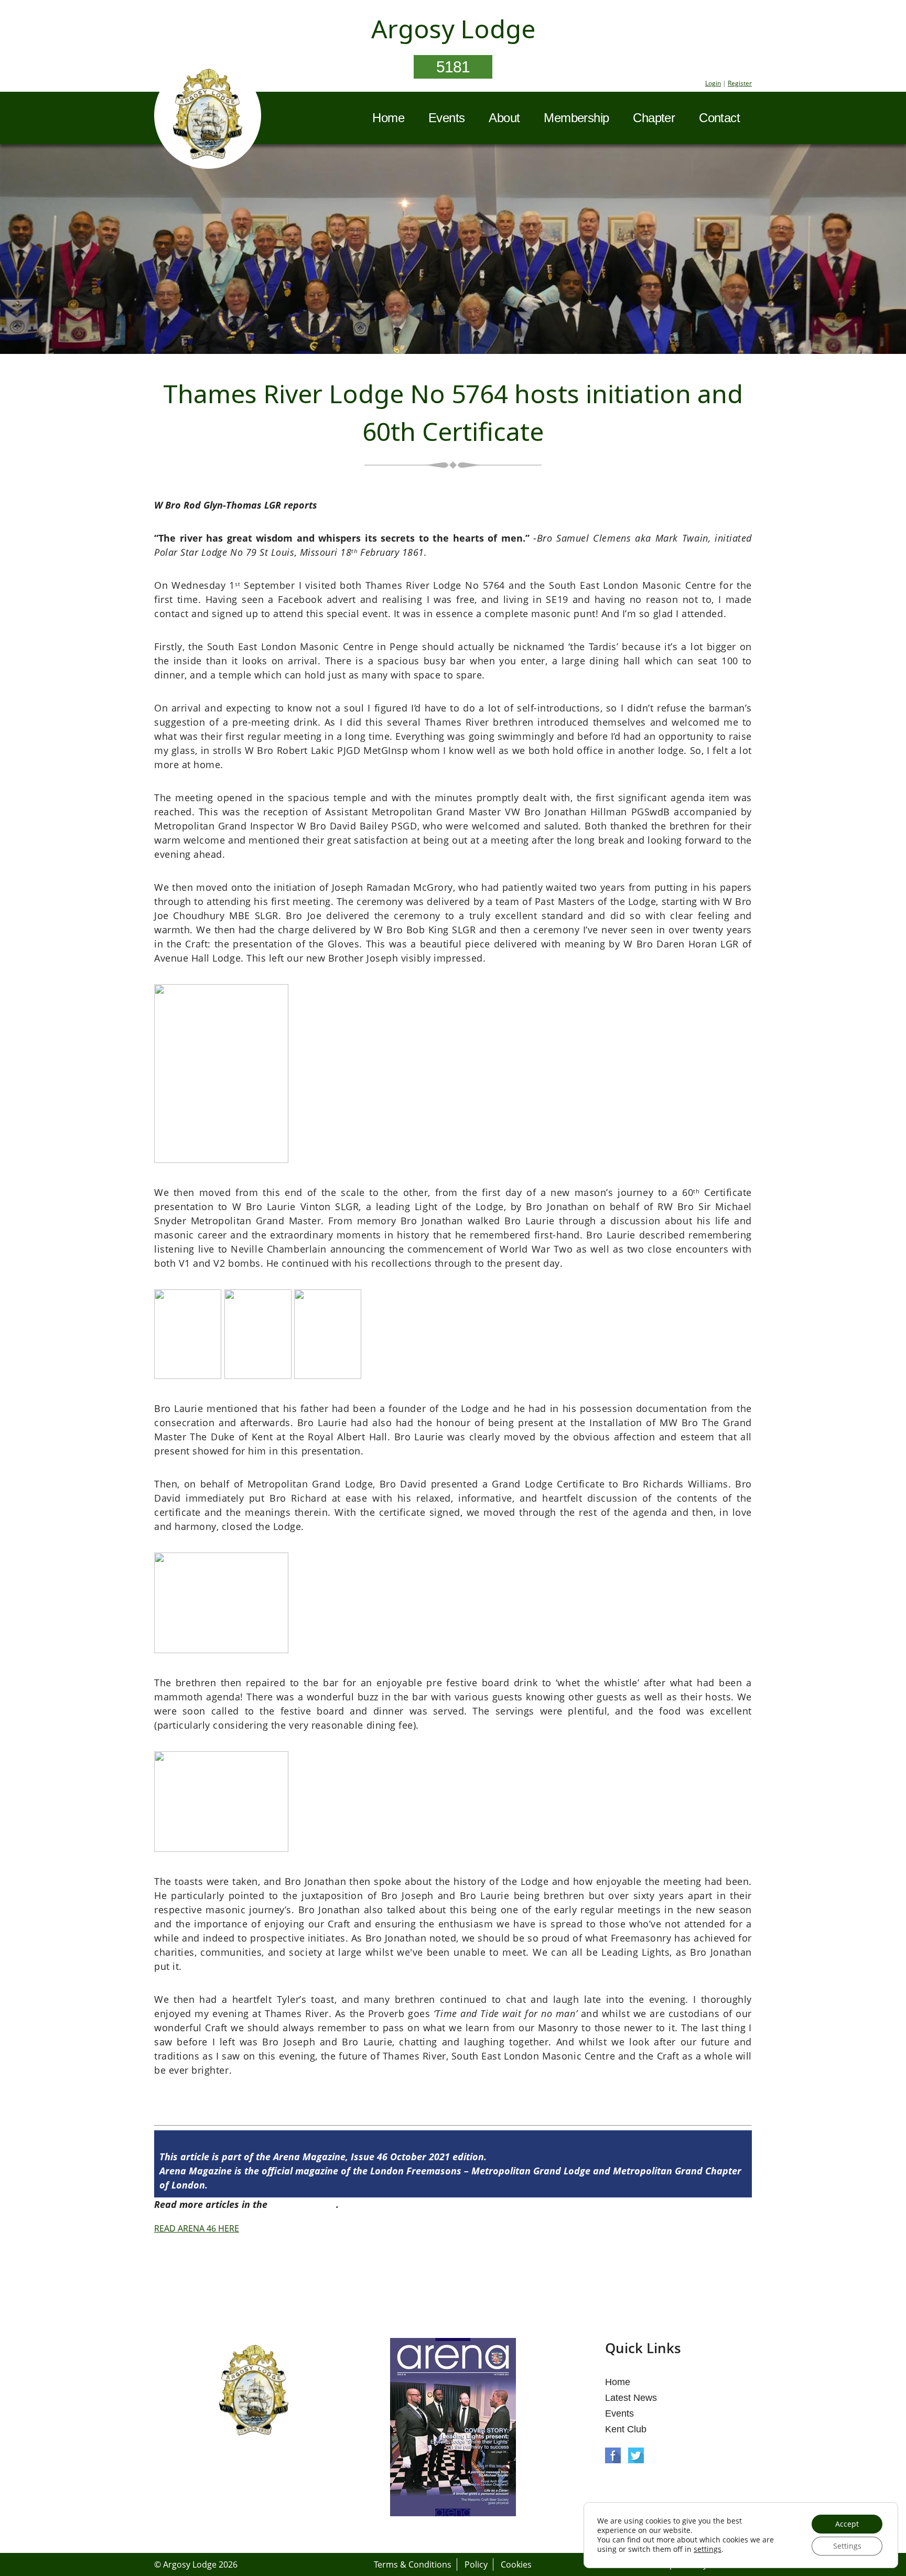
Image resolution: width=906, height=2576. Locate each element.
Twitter (636, 2455)
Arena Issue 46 (303, 2204)
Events (446, 118)
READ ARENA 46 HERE (197, 2228)
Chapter (654, 118)
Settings (847, 2546)
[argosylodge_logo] (208, 117)
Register (740, 83)
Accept (847, 2524)
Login (713, 83)
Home (388, 118)
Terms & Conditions (413, 2564)
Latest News (631, 2398)
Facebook (613, 2455)
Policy (476, 2564)
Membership (576, 118)
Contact (719, 118)
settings (708, 2549)
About (504, 118)
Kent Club (626, 2429)
